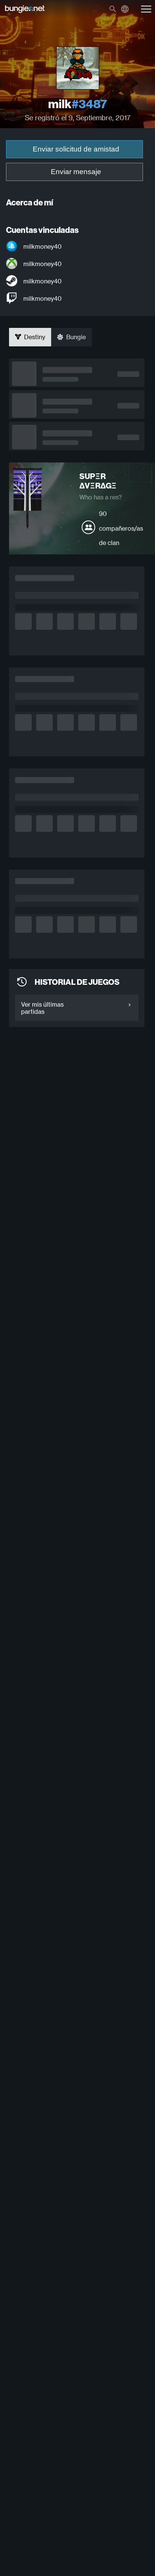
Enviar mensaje (76, 172)
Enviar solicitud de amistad (76, 149)
